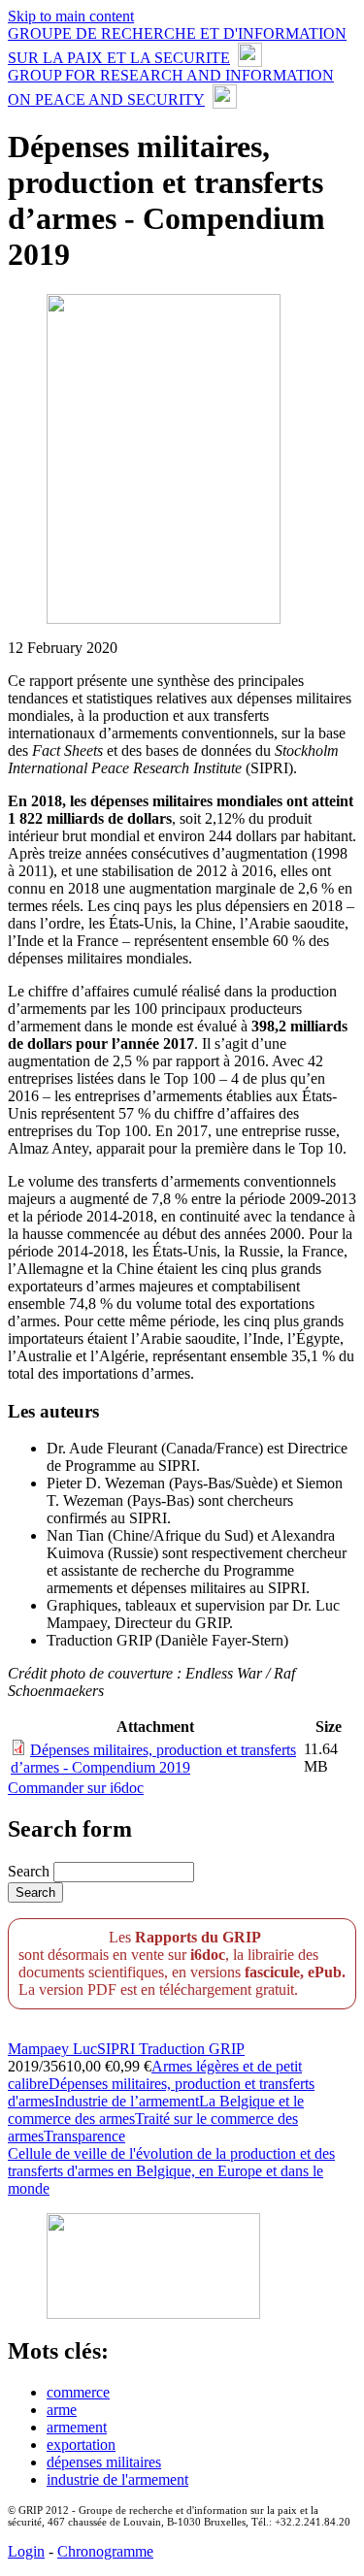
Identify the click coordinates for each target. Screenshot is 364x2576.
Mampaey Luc (52, 2049)
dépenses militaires (104, 2462)
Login (26, 2551)
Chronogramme (105, 2551)
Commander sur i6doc (76, 1788)
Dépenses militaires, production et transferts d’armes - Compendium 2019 (153, 1759)
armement (77, 2427)
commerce (78, 2392)
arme (62, 2410)
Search (31, 1871)
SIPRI (118, 2049)
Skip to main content (71, 16)
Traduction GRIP (192, 2049)
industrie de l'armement (117, 2479)
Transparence (84, 2136)
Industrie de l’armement (127, 2101)
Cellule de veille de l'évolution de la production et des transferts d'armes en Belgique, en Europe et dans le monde (171, 2171)
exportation (81, 2445)
